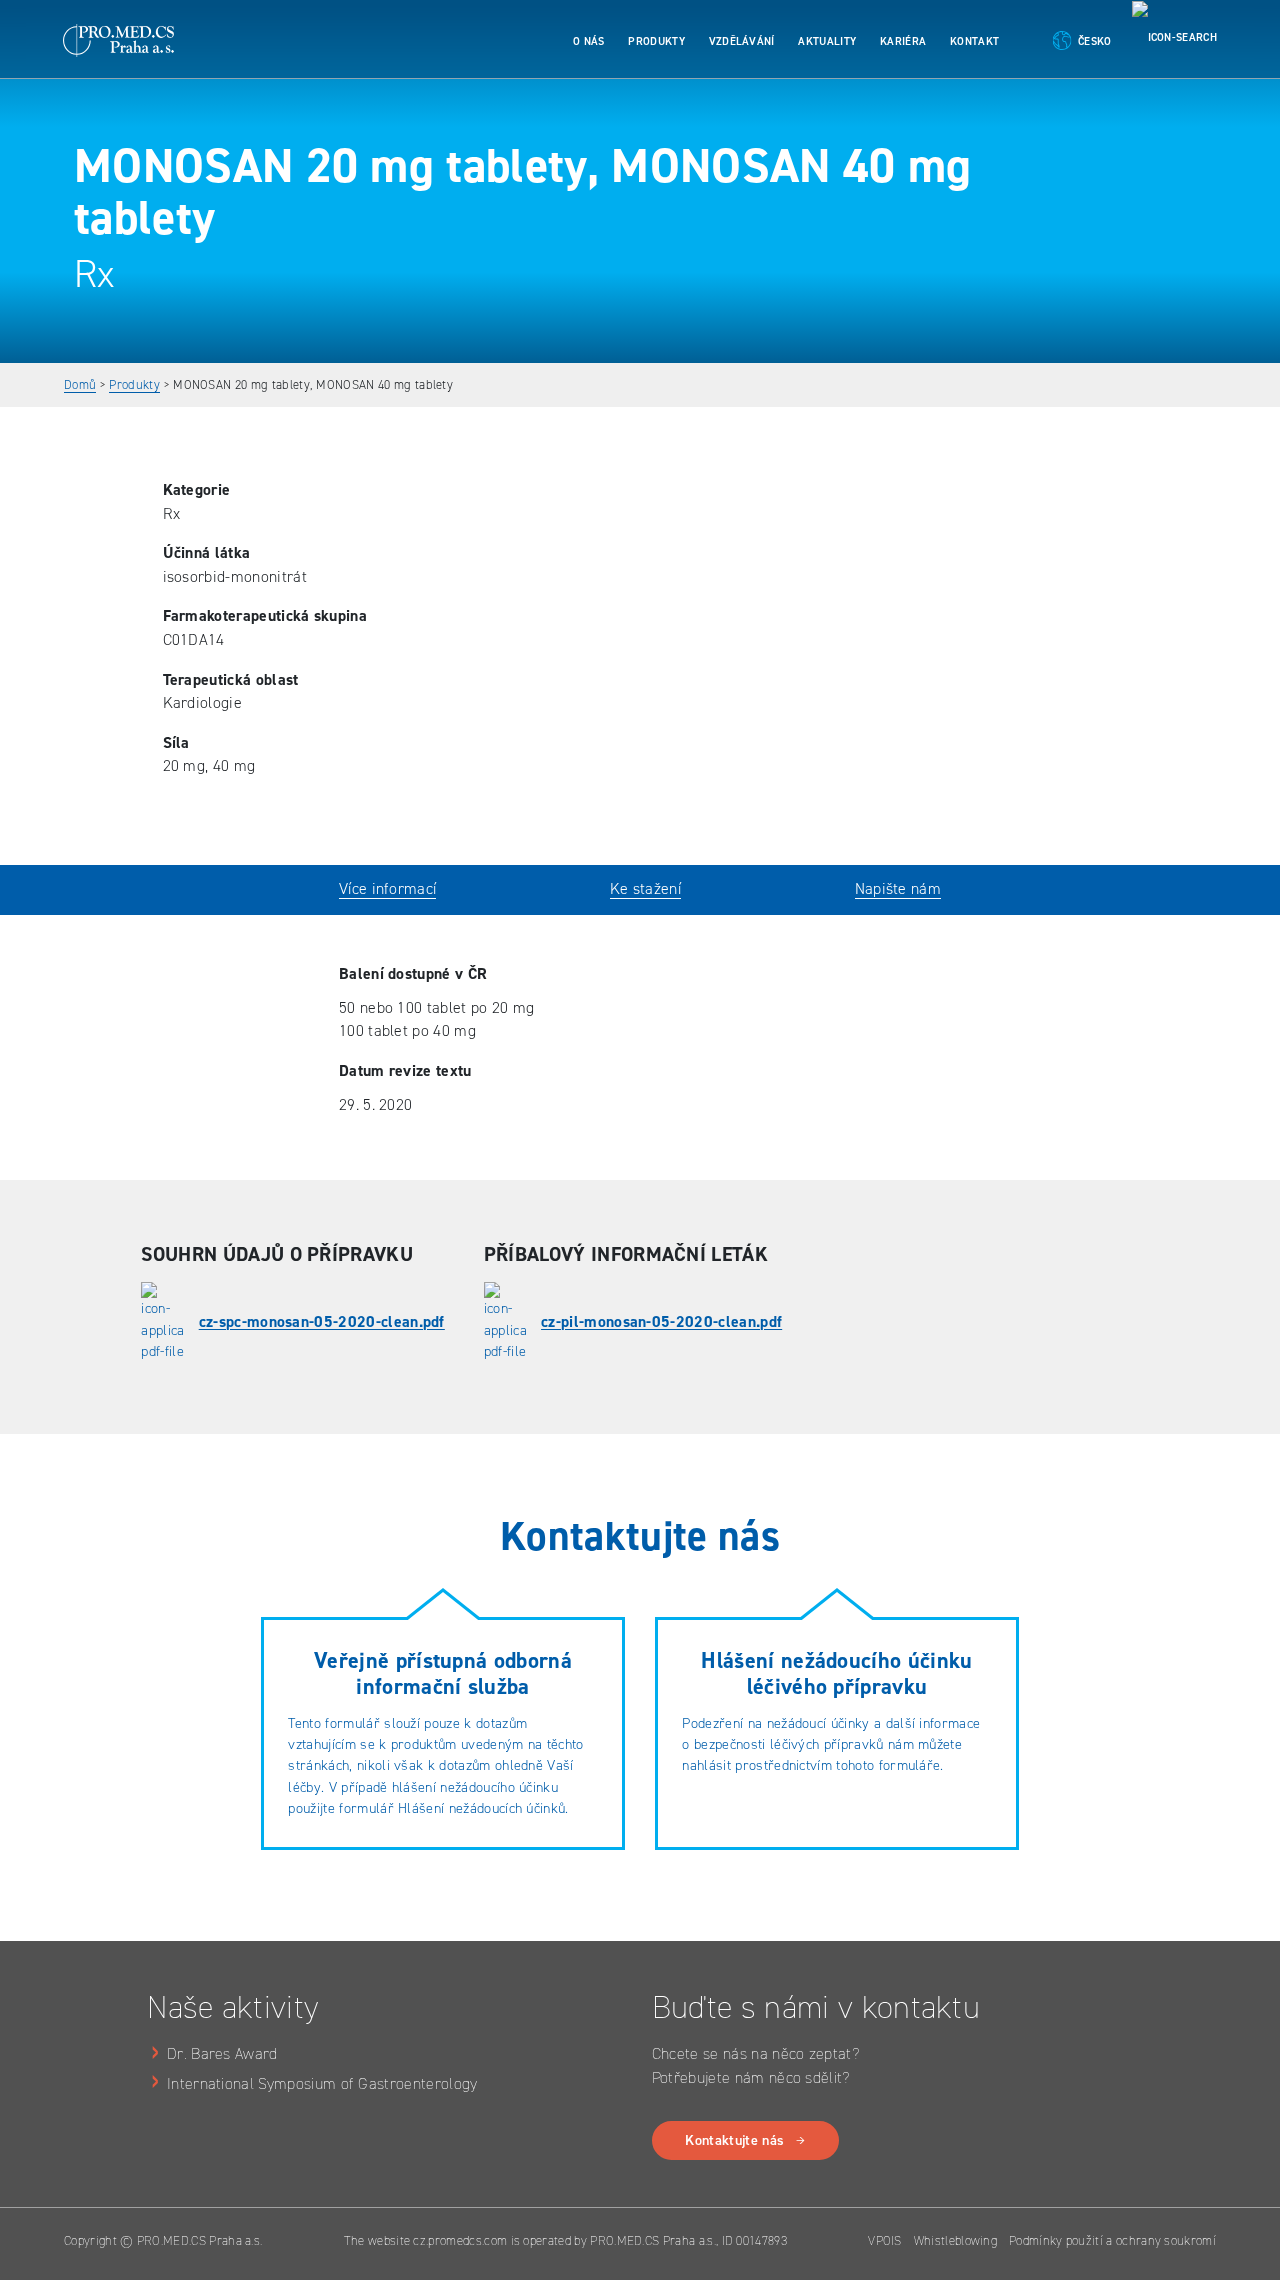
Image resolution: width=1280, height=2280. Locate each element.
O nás (589, 41)
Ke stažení (645, 888)
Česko (1095, 41)
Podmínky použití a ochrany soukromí (1112, 2240)
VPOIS (885, 2240)
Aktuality (827, 41)
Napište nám (898, 888)
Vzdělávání (742, 41)
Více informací (387, 888)
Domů (80, 384)
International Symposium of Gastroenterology (322, 2083)
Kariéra (903, 41)
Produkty (656, 41)
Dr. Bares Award (222, 2053)
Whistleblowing (955, 2240)
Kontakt (974, 41)
